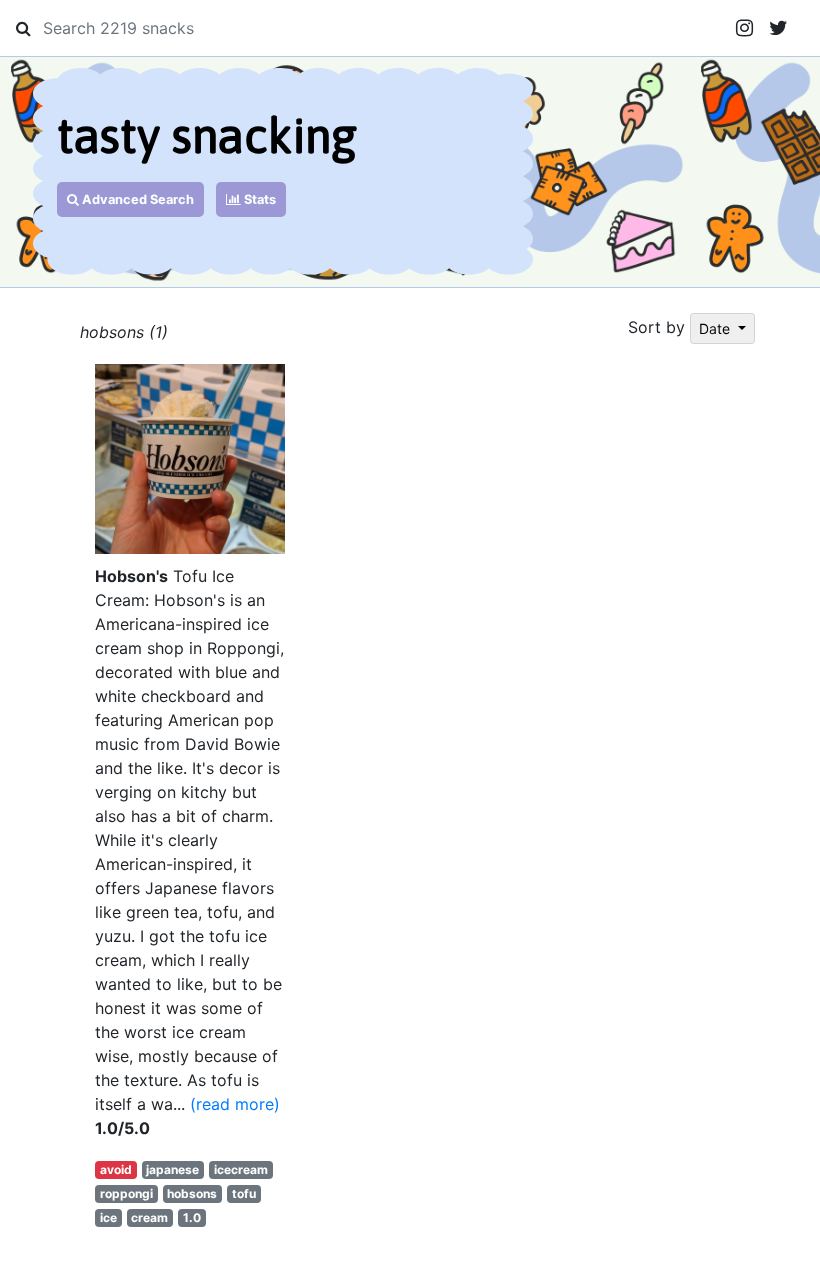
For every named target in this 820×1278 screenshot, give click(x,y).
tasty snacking (207, 135)
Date (716, 328)
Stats (258, 199)
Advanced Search (136, 199)
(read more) (235, 1104)
